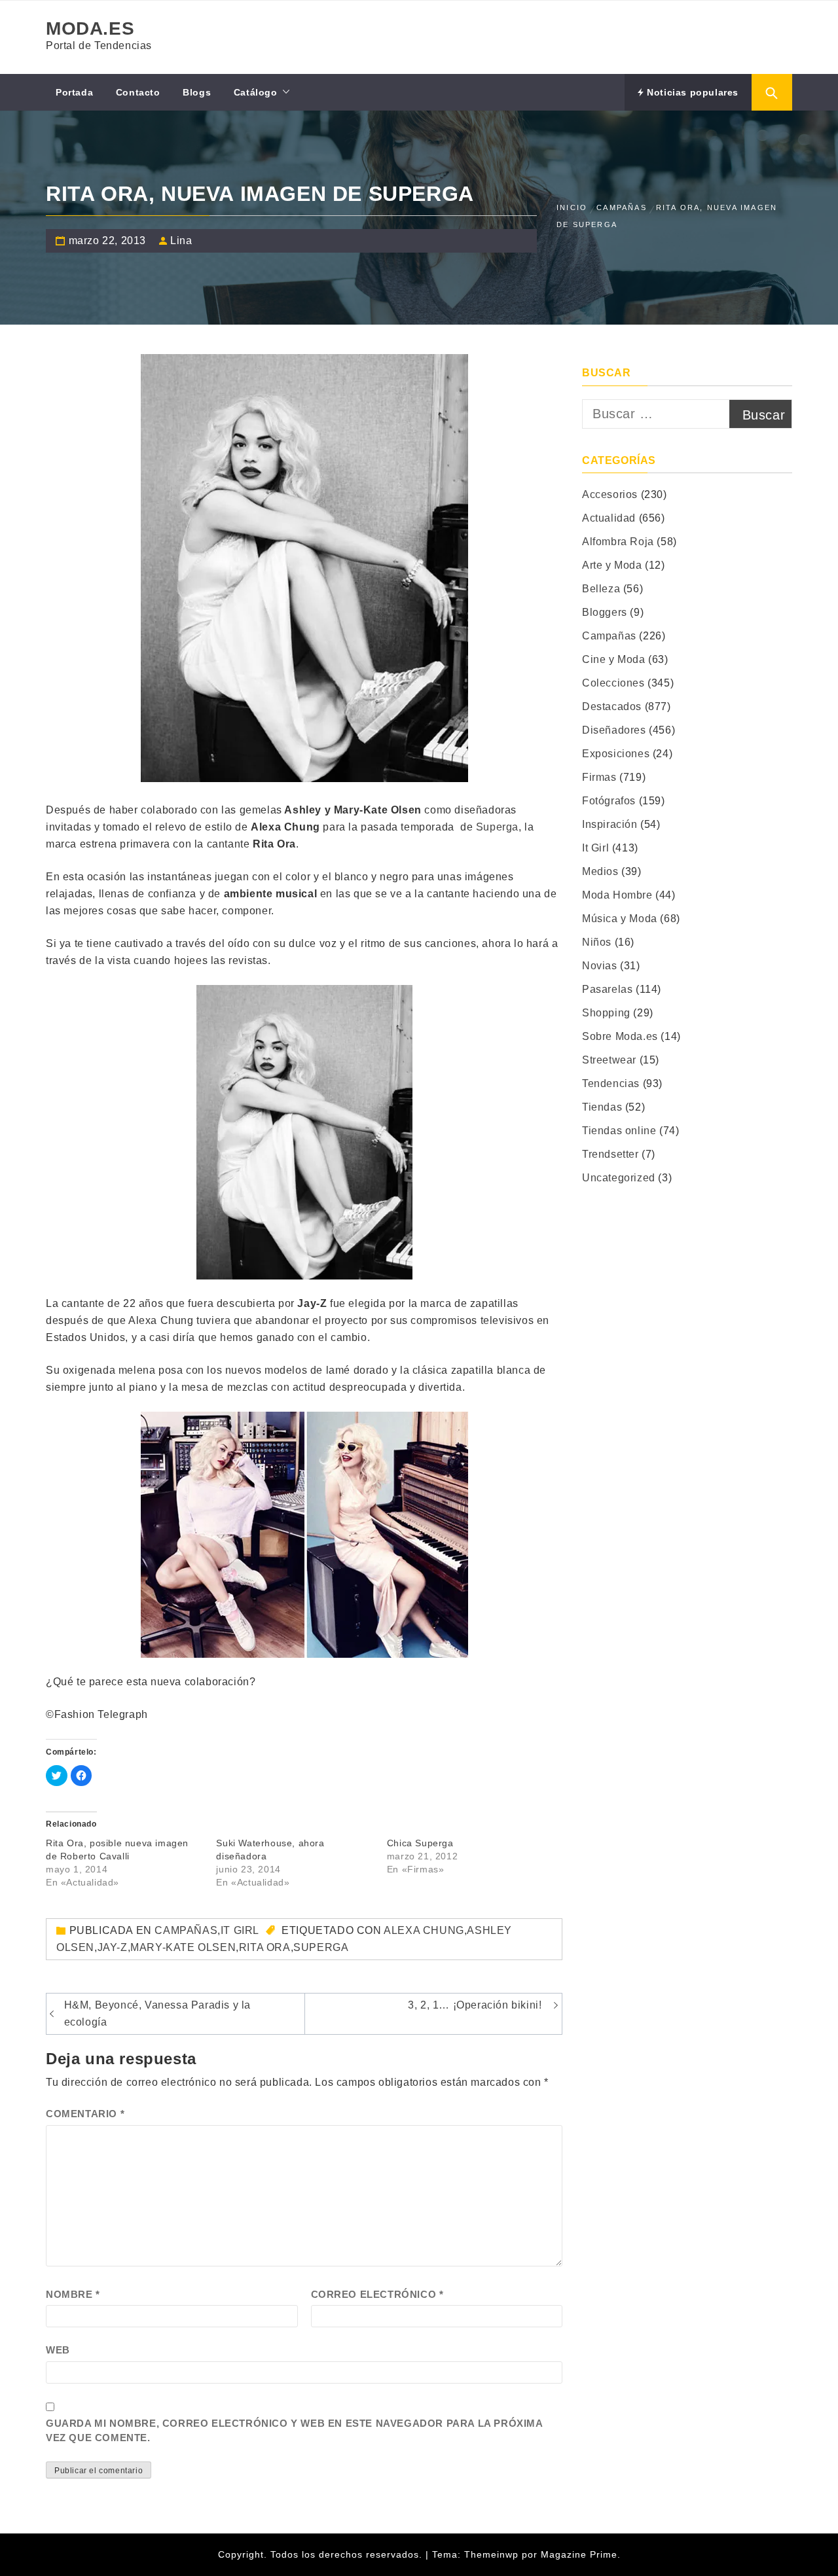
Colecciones (613, 683)
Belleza (601, 589)
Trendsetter (610, 1154)
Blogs (197, 92)
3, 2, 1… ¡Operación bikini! (475, 2005)
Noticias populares (691, 92)
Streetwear (609, 1060)
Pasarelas (607, 989)
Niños (597, 942)
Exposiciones (616, 754)
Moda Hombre (617, 895)
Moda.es (90, 28)
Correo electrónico (377, 2294)
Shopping (606, 1013)
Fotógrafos (609, 801)
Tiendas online (619, 1131)
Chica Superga (420, 1843)
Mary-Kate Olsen (183, 1947)
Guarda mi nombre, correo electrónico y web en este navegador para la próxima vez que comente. (294, 2431)
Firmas (599, 777)
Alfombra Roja (618, 542)
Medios (600, 871)
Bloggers (605, 612)
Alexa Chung (424, 1930)
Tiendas (602, 1107)
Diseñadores (614, 730)
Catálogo (256, 92)
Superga (497, 827)
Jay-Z (113, 1947)
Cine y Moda (614, 659)
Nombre (73, 2294)
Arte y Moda (612, 565)
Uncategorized (619, 1178)
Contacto (138, 92)
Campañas (186, 1930)
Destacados (612, 707)
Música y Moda (620, 919)
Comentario (85, 2114)
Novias (600, 966)
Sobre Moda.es (620, 1036)
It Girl (240, 1930)
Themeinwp (493, 2554)
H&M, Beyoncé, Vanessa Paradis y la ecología (157, 2013)
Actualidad (609, 518)
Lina (181, 241)
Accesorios (610, 494)
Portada (74, 92)
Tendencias (611, 1083)
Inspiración (610, 824)
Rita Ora (265, 1947)
